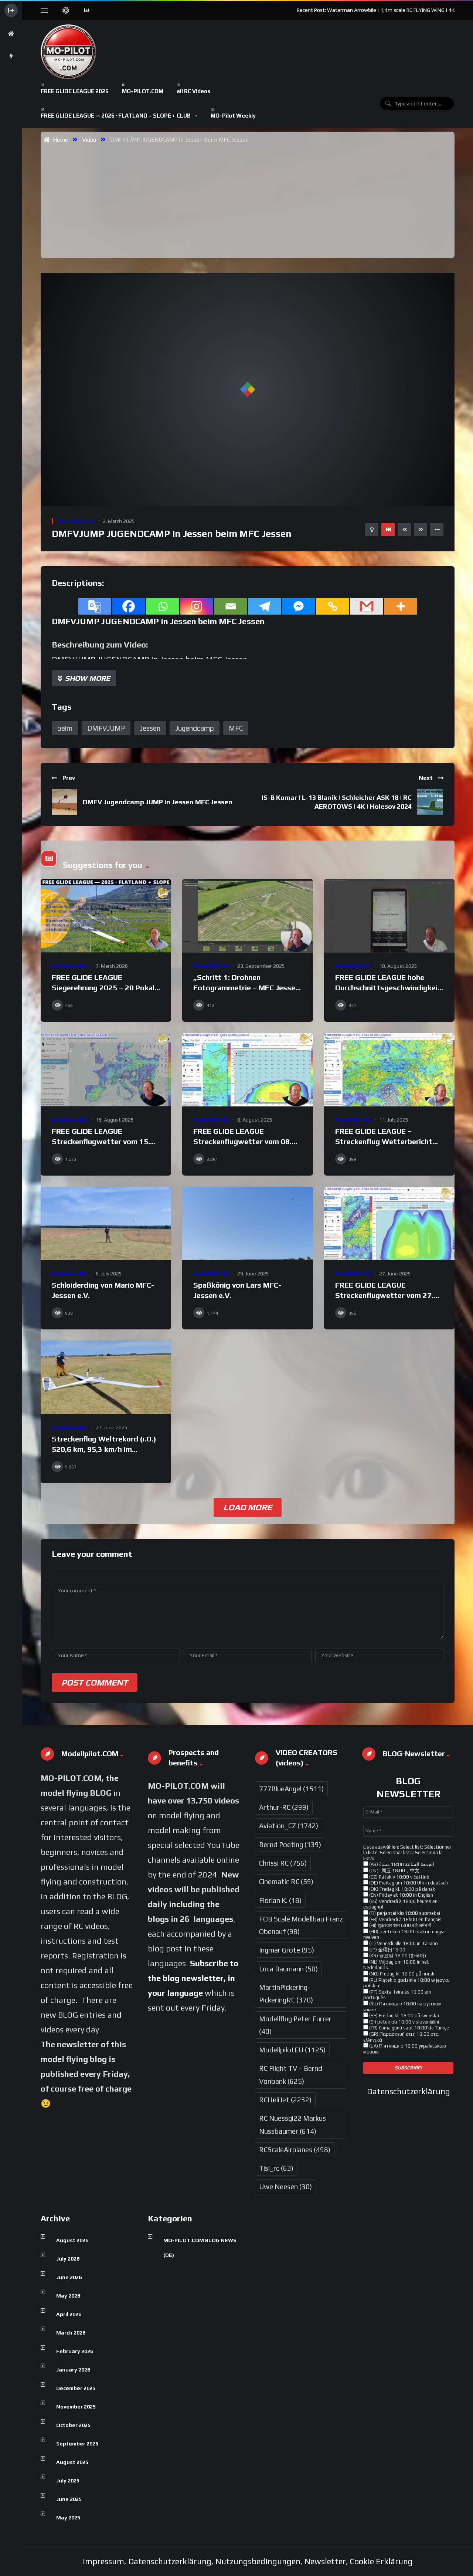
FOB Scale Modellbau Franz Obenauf (301, 1925)
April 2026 (69, 2314)
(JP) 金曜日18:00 (387, 1950)
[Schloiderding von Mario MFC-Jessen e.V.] (106, 1223)
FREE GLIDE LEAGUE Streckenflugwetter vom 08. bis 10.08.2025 (242, 1141)
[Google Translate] (95, 606)
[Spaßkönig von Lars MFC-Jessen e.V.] (247, 1223)
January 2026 (73, 2370)
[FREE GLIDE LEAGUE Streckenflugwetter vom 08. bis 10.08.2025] (247, 1070)
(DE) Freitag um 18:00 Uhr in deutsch (408, 1883)
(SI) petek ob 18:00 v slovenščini (404, 2022)
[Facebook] (129, 606)
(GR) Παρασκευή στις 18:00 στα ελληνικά (401, 2037)
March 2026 (71, 2333)
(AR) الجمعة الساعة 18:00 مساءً (401, 1864)
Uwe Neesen (285, 2187)
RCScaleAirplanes (295, 2150)
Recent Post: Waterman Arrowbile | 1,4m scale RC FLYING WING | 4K (376, 10)
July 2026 (68, 2259)
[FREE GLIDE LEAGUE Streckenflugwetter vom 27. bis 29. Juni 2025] (389, 1223)
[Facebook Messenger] (299, 606)
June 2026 (69, 2277)
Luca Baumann (288, 1969)
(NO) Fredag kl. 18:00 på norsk (401, 1974)
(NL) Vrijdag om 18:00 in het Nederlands (396, 1965)
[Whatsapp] (163, 606)
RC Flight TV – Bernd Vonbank (291, 2075)
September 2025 (77, 2444)
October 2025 (73, 2425)
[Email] (231, 606)
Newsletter (325, 2561)
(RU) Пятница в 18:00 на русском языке (402, 2007)
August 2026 (72, 2240)
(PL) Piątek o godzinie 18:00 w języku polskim (406, 1983)
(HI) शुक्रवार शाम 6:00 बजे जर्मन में (399, 1925)
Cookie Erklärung (381, 2561)
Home (59, 139)
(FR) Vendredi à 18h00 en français (405, 1919)
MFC (236, 728)
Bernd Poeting (290, 1845)
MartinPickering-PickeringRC (286, 1994)
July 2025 (68, 2481)
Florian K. (280, 1900)
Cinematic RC (286, 1882)
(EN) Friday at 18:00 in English (401, 1895)
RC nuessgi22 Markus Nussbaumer (292, 2124)
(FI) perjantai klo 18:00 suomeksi (404, 1913)
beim (65, 728)
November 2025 (76, 2407)
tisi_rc (276, 2168)
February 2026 (75, 2351)
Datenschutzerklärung (409, 2091)
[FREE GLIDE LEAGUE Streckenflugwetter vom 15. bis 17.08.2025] (106, 1070)
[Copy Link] (333, 606)
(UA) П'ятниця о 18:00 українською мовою (405, 2049)
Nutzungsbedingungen (258, 2561)
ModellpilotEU (77, 521)
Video (89, 139)
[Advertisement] (251, 200)
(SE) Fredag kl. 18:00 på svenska (404, 2016)
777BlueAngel (291, 1789)
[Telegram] (265, 606)
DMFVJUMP (106, 728)
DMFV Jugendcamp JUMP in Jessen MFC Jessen (158, 802)
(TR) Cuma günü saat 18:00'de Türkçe (409, 2028)
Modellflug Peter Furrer (295, 2025)
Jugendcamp (195, 728)
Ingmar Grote (287, 1950)
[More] (401, 606)
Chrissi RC (283, 1863)
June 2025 (69, 2499)
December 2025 (76, 2388)
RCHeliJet (285, 2100)
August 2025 (72, 2462)
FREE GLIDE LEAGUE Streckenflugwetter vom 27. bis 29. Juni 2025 (384, 1295)
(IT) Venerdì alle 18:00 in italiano (403, 1943)
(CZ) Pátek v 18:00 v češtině (399, 1877)
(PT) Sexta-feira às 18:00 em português (397, 1995)
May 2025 (68, 2518)
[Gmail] (367, 606)
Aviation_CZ (289, 1826)
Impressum (103, 2561)
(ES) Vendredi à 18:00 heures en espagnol (400, 1904)
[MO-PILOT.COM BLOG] (68, 52)
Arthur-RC (284, 1807)
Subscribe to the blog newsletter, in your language (193, 1978)
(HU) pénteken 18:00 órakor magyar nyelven (405, 1935)
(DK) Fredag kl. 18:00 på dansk (402, 1889)
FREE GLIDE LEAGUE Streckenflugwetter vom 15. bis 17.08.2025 (101, 1141)
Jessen (150, 728)
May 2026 (68, 2296)
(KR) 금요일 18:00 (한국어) (397, 1956)
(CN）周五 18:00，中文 (394, 1871)
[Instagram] (197, 606)
